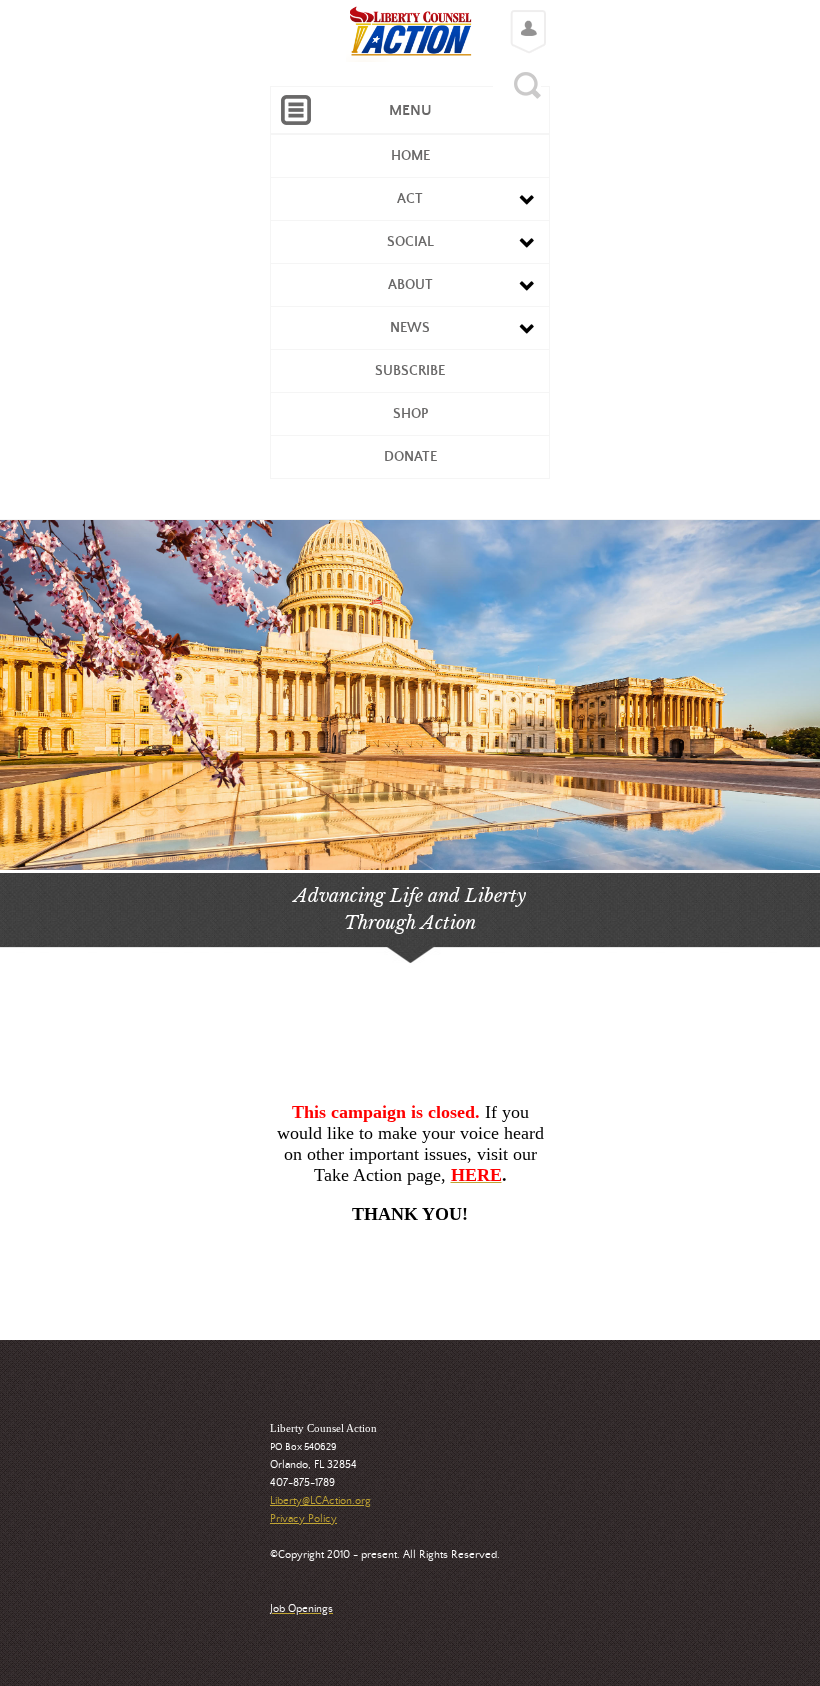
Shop (410, 414)
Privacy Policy (303, 1519)
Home (410, 156)
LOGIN (523, 16)
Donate (410, 457)
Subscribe (410, 371)
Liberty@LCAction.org (320, 1501)
